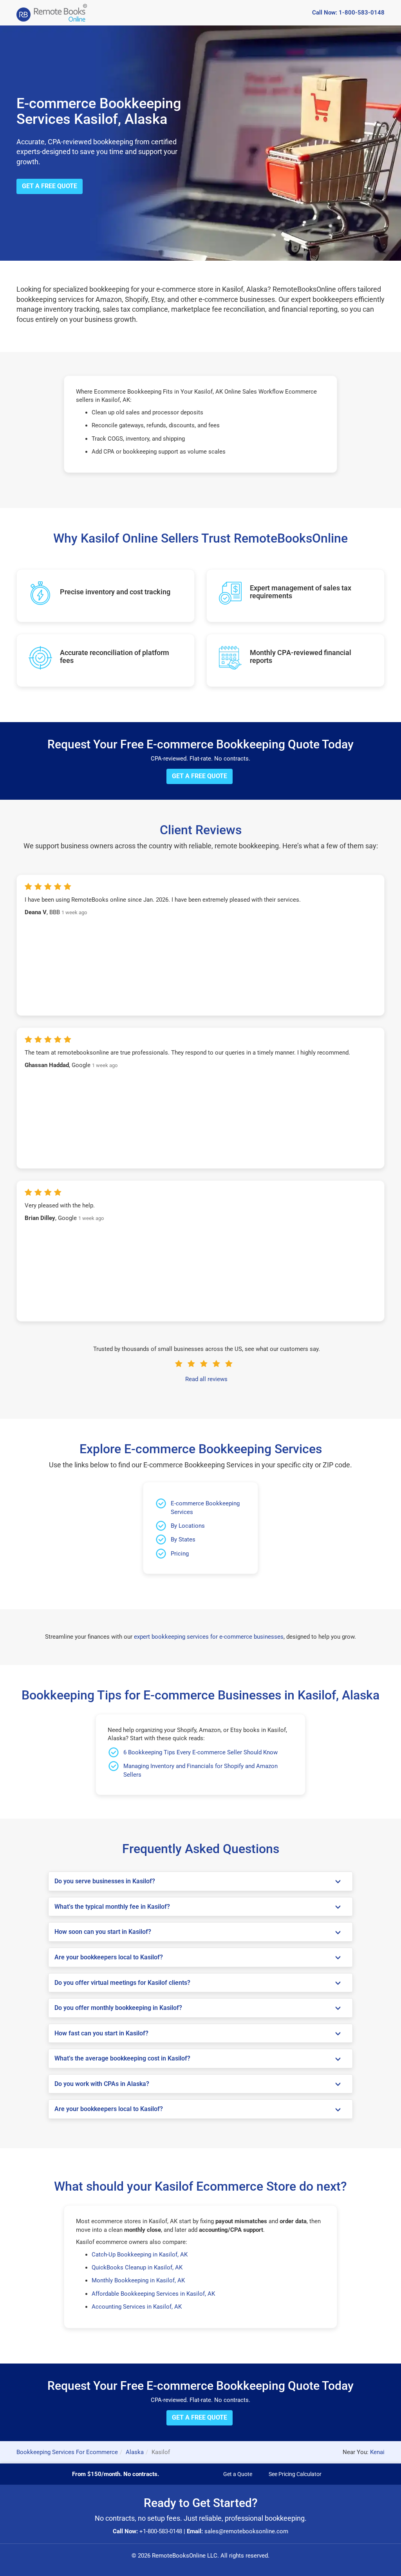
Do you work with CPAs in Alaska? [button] (102, 2084)
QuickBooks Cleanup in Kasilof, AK (137, 2267)
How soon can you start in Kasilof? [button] (103, 1932)
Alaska (135, 2452)
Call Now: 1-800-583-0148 (348, 13)
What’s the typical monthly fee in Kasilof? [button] (112, 1907)
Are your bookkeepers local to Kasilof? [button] (109, 1957)
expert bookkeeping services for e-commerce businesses (209, 1637)
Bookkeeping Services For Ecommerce (67, 2452)
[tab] (200, 1881)
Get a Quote (238, 2474)
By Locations (188, 1526)
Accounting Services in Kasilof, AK (137, 2307)
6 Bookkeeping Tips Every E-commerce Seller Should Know (200, 1752)
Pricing (180, 1554)
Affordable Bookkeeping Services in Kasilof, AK (153, 2294)
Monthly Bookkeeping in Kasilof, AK (138, 2280)
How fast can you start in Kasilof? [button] (101, 2033)
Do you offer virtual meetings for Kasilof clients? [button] (122, 1983)
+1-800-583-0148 (161, 2531)
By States (183, 1539)
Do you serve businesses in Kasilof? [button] (105, 1881)
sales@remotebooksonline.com (246, 2531)
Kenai (377, 2452)
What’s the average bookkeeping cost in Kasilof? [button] (122, 2059)
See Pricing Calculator (295, 2474)
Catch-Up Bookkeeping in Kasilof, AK (140, 2255)
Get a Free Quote (50, 186)
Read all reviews (206, 1379)
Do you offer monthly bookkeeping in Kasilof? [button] (118, 2008)
